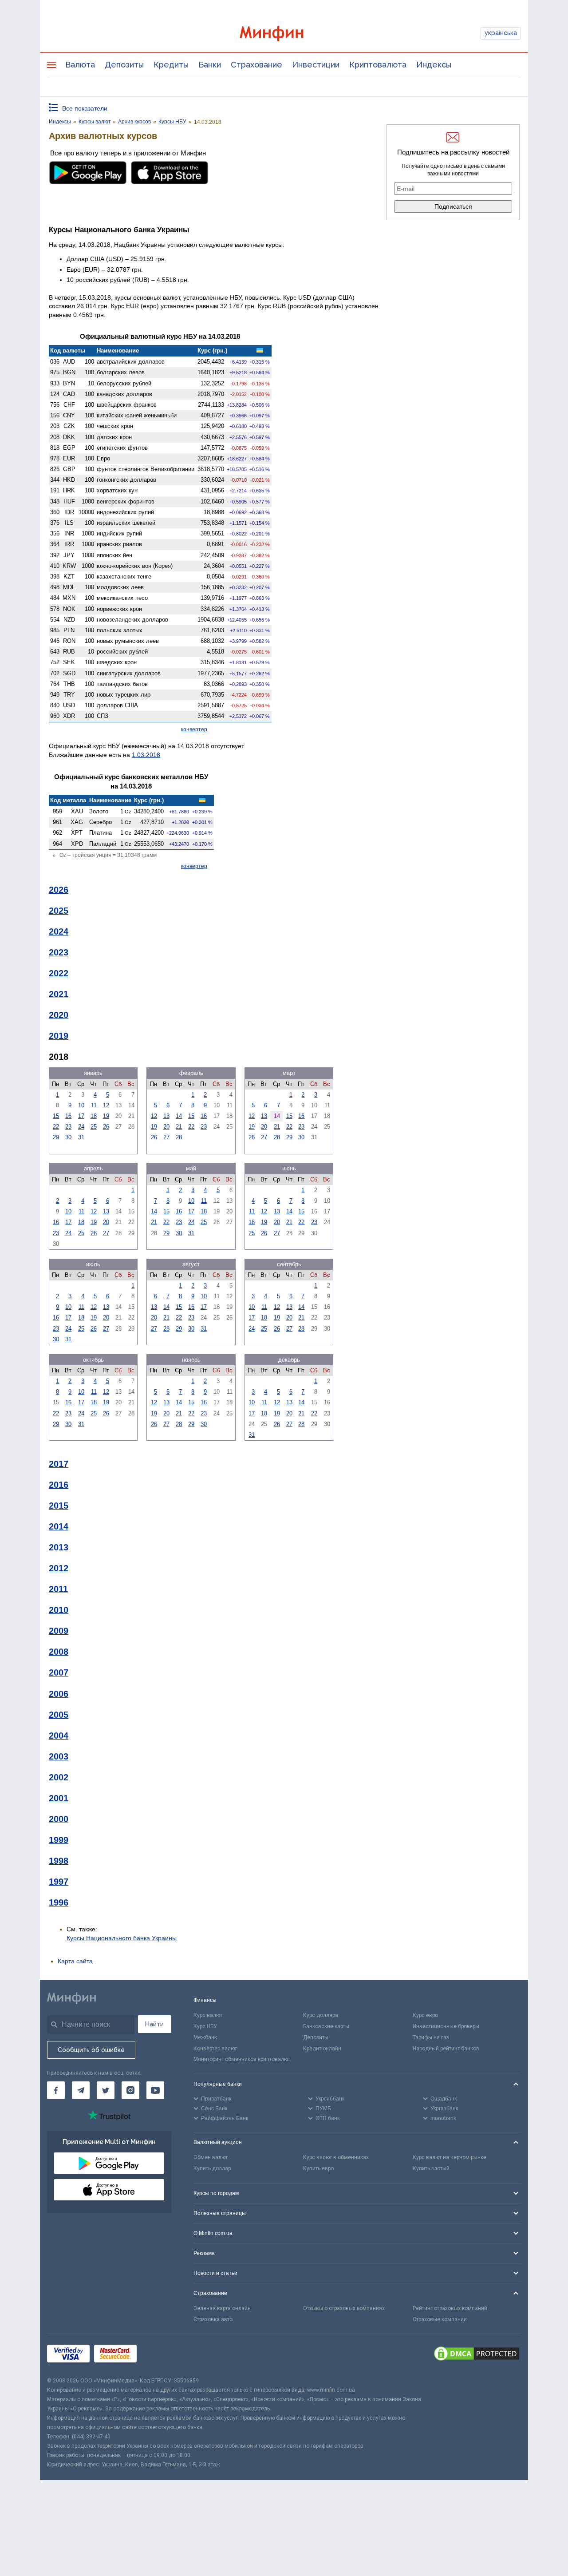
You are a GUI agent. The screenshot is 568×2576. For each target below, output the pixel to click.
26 (106, 1127)
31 (81, 1137)
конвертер (194, 729)
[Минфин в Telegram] (81, 2090)
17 (81, 1116)
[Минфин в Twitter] (106, 2090)
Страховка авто (213, 2319)
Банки (210, 65)
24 (81, 1127)
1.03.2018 (146, 755)
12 (106, 1105)
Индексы (434, 65)
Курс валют (208, 2015)
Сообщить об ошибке (91, 2050)
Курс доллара (321, 2015)
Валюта (80, 65)
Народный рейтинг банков (446, 2049)
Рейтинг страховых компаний (450, 2308)
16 (68, 1116)
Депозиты (124, 65)
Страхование (256, 65)
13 (166, 1116)
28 (179, 1137)
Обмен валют (211, 2157)
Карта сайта (75, 1961)
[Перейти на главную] (284, 34)
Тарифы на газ (431, 2037)
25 (94, 1127)
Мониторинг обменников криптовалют (242, 2059)
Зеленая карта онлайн (222, 2308)
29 (56, 1137)
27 (166, 1137)
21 (179, 1127)
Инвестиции (316, 65)
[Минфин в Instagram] (130, 2090)
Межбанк (205, 2037)
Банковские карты (326, 2026)
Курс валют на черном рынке (450, 2157)
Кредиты (171, 65)
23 (68, 1127)
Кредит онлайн (322, 2049)
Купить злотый (431, 2168)
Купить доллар (212, 2168)
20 (166, 1127)
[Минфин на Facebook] (56, 2090)
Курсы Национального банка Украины (122, 1938)
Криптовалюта (378, 65)
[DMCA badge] (477, 2355)
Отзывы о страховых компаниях (344, 2308)
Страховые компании (440, 2319)
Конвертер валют (215, 2049)
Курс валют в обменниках (336, 2157)
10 (81, 1105)
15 (56, 1116)
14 (179, 1116)
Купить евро (318, 2168)
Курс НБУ (205, 2026)
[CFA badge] (161, 2355)
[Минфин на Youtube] (155, 2090)
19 (106, 1116)
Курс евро (425, 2015)
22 (56, 1127)
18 (94, 1116)
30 (68, 1137)
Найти (154, 2024)
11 (94, 1105)
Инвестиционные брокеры (446, 2026)
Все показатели (85, 108)
